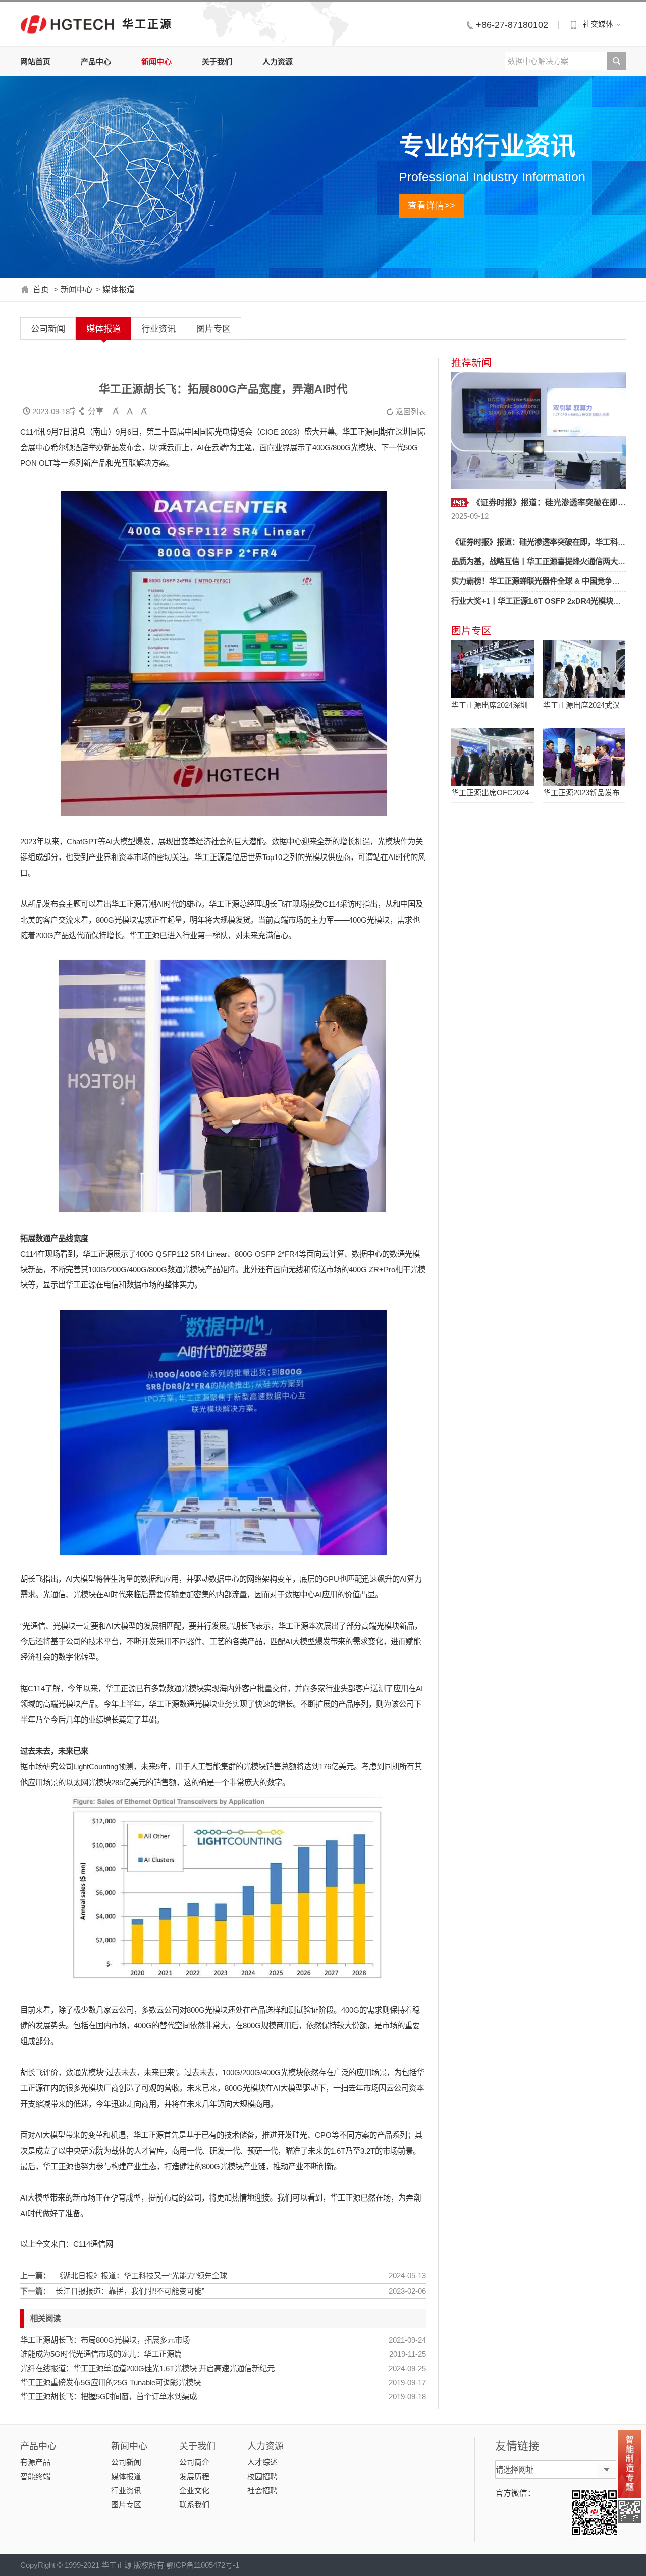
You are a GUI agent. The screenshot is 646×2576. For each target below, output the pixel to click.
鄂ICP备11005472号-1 (203, 2565)
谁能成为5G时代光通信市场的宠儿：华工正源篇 (101, 2354)
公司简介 (194, 2462)
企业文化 (194, 2490)
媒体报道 (119, 289)
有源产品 (35, 2462)
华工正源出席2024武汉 (581, 705)
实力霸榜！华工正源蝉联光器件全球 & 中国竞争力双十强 (547, 581)
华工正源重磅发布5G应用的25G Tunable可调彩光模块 (111, 2382)
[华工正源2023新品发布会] (584, 757)
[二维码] (630, 2511)
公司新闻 (48, 329)
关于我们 (217, 61)
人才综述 (262, 2462)
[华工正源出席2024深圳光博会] (492, 669)
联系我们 (194, 2505)
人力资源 (278, 61)
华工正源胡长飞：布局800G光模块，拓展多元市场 (105, 2340)
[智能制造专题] (630, 2464)
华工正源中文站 (67, 24)
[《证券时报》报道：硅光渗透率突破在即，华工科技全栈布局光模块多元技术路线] (539, 431)
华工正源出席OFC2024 (490, 793)
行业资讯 (158, 329)
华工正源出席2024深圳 (490, 705)
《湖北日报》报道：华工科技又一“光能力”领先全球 (141, 2275)
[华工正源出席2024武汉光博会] (584, 669)
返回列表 (406, 412)
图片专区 (213, 329)
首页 (41, 289)
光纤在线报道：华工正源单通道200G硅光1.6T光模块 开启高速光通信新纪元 (147, 2368)
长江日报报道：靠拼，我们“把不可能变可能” (130, 2291)
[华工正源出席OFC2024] (492, 757)
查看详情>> (432, 206)
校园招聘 (262, 2476)
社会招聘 (262, 2490)
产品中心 (96, 61)
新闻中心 (156, 61)
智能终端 (35, 2476)
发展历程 (194, 2476)
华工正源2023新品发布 (581, 793)
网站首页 (35, 61)
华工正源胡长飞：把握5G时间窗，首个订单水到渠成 (109, 2397)
